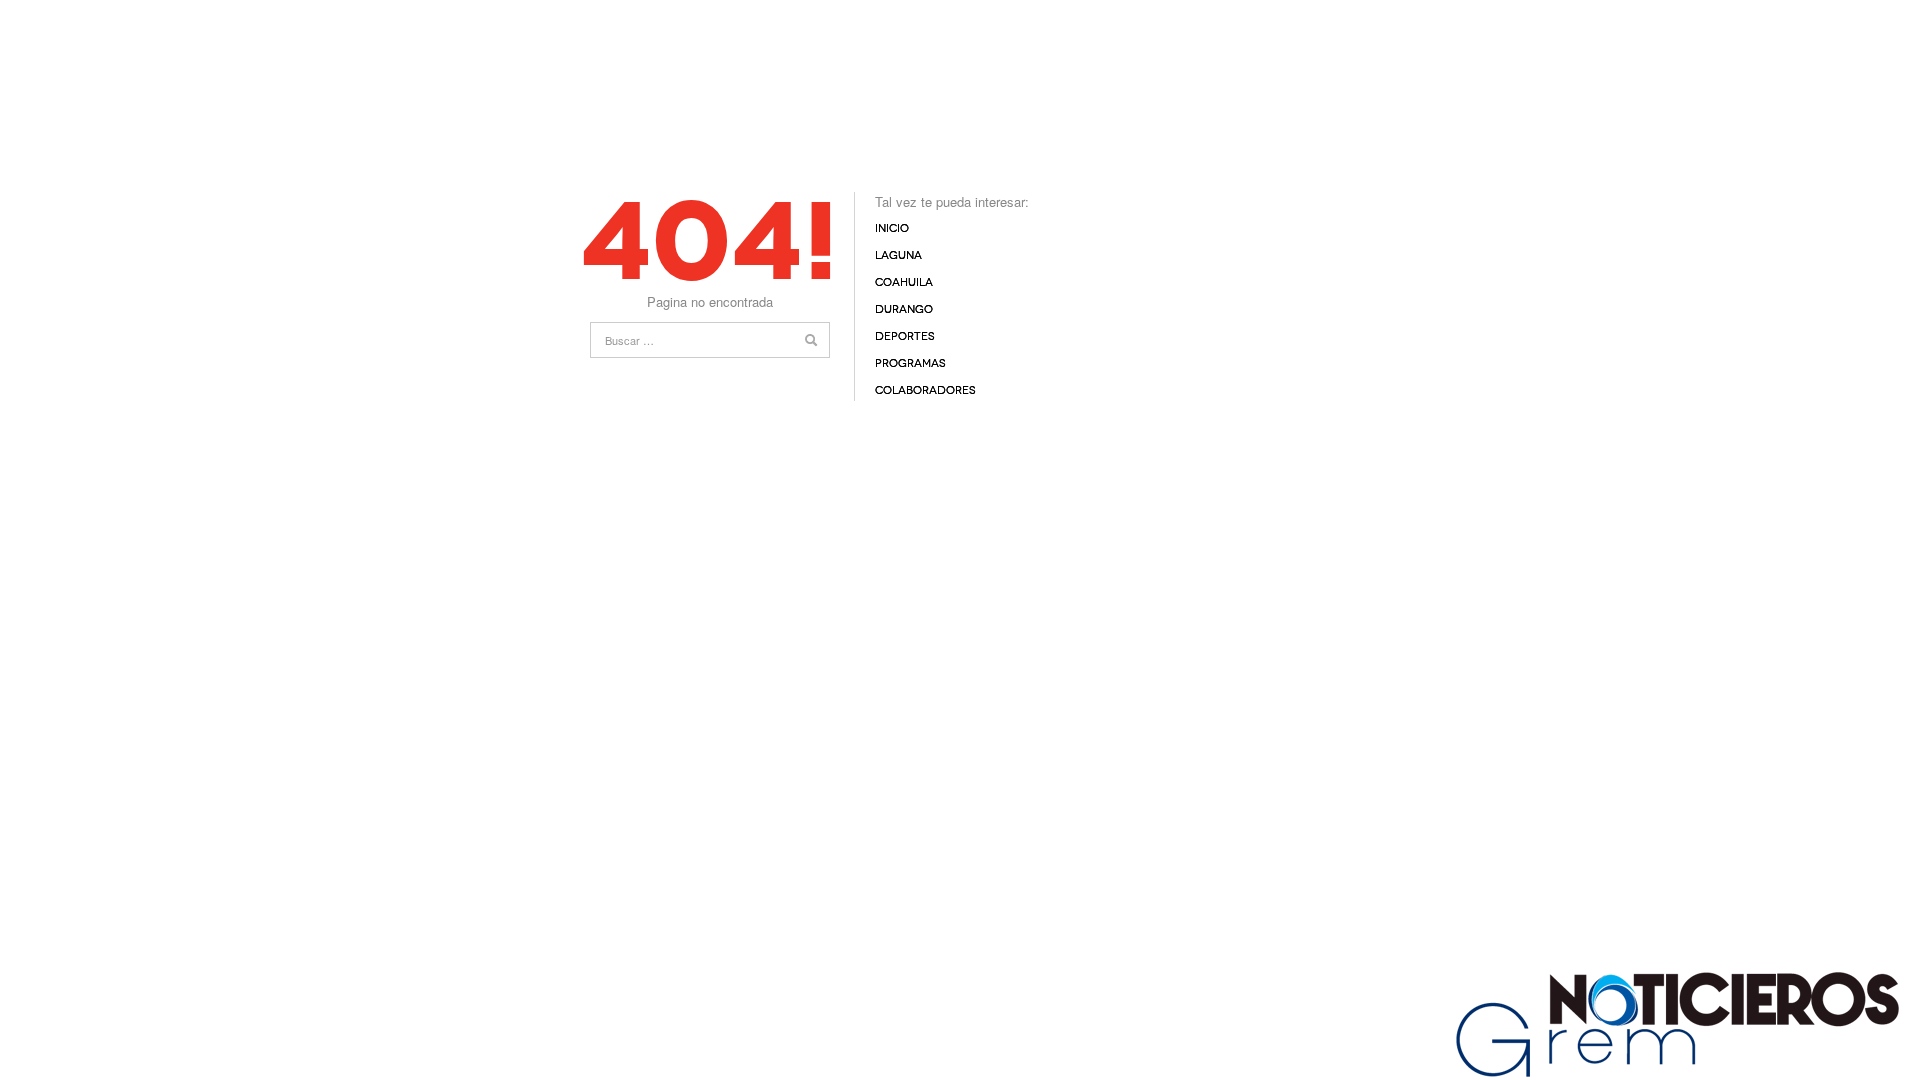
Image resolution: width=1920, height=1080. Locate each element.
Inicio (892, 228)
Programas (910, 363)
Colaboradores (925, 390)
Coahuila (904, 282)
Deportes (905, 336)
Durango (904, 309)
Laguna (898, 255)
